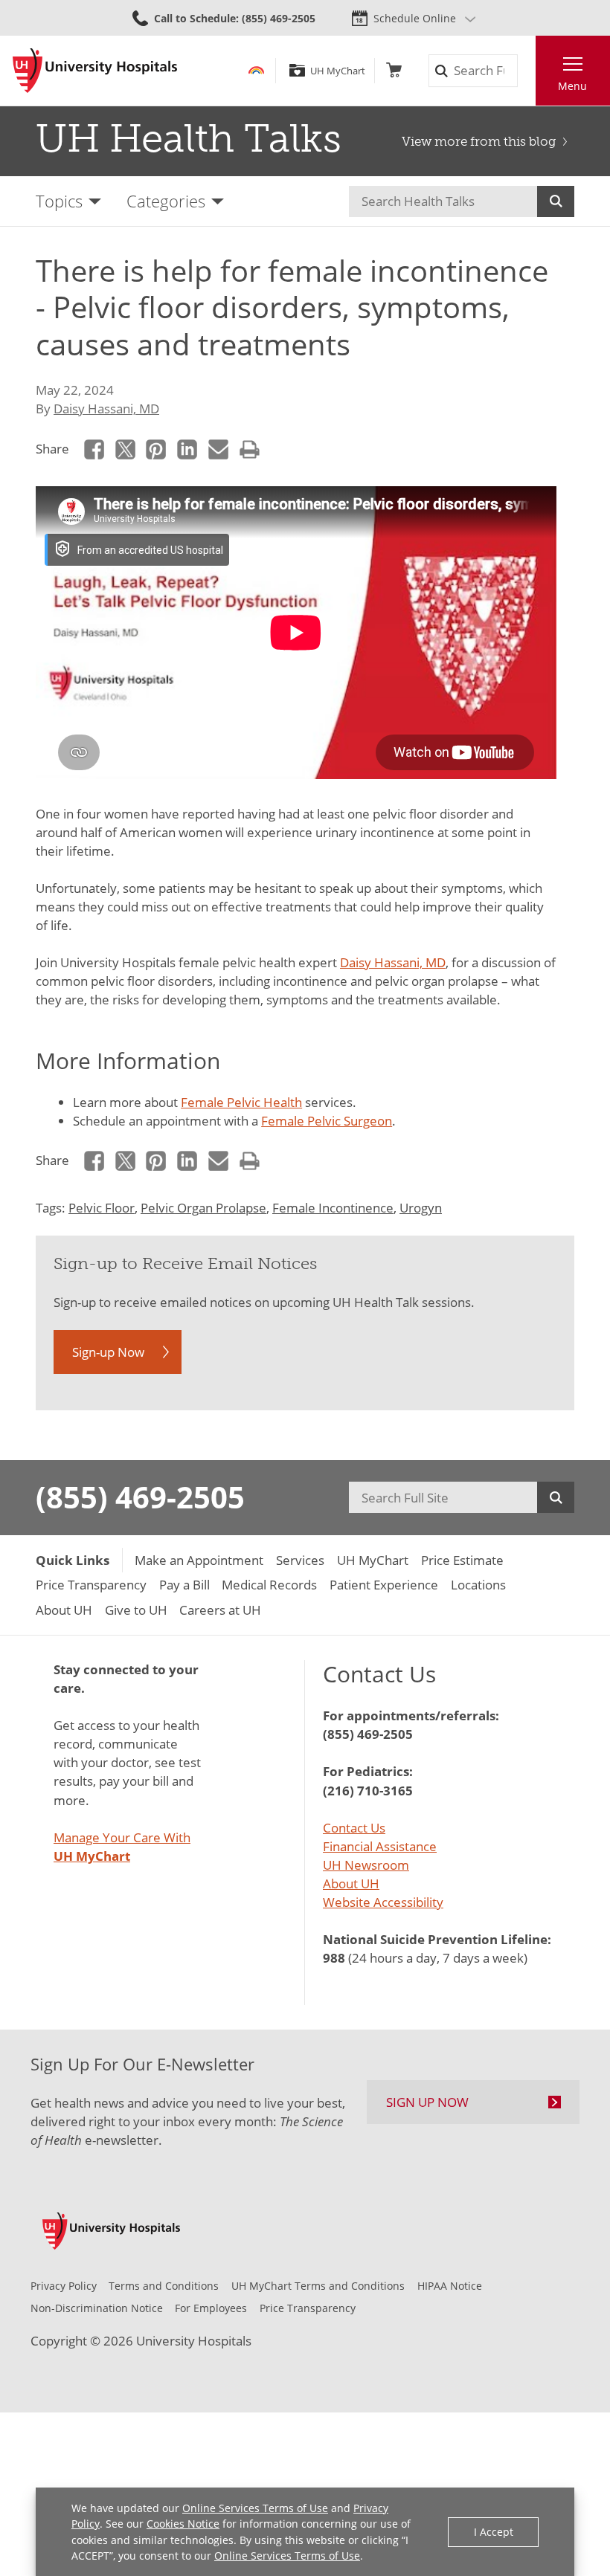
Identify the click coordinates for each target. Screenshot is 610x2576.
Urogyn (421, 1208)
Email (218, 449)
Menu (572, 86)
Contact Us (354, 1828)
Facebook (94, 449)
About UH (351, 1883)
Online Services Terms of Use (255, 2508)
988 (334, 1958)
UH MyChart (337, 71)
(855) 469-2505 (140, 1497)
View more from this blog (479, 141)
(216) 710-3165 (368, 1791)
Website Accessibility (383, 1902)
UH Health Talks (189, 138)
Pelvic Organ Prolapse (203, 1208)
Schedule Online (415, 18)
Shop (394, 70)
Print (250, 449)
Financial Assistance (380, 1846)
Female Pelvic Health (241, 1102)
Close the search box (526, 71)
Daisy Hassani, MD (106, 409)
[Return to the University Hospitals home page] (95, 71)
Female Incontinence (333, 1208)
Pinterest (157, 449)
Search (556, 201)
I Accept (494, 2532)
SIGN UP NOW (427, 2102)
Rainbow (256, 70)
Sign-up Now (108, 1352)
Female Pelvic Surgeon (327, 1121)
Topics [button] (59, 201)
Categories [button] (166, 201)
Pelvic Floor (102, 1208)
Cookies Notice (183, 2524)
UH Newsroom (366, 1865)
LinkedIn (187, 449)
